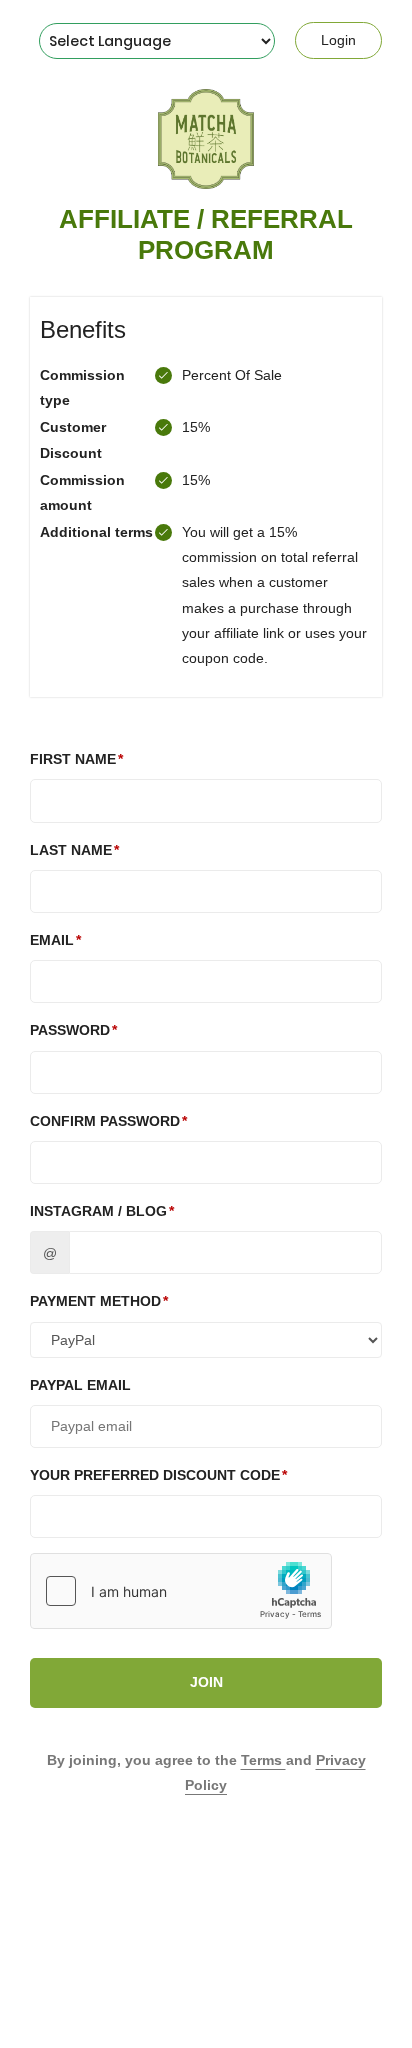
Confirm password (105, 1121)
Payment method (95, 1301)
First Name (73, 759)
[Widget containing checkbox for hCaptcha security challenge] (181, 1591)
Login (338, 40)
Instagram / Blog (98, 1211)
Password (70, 1030)
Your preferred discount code (155, 1475)
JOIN (206, 1682)
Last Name (71, 850)
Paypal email (80, 1385)
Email (52, 940)
